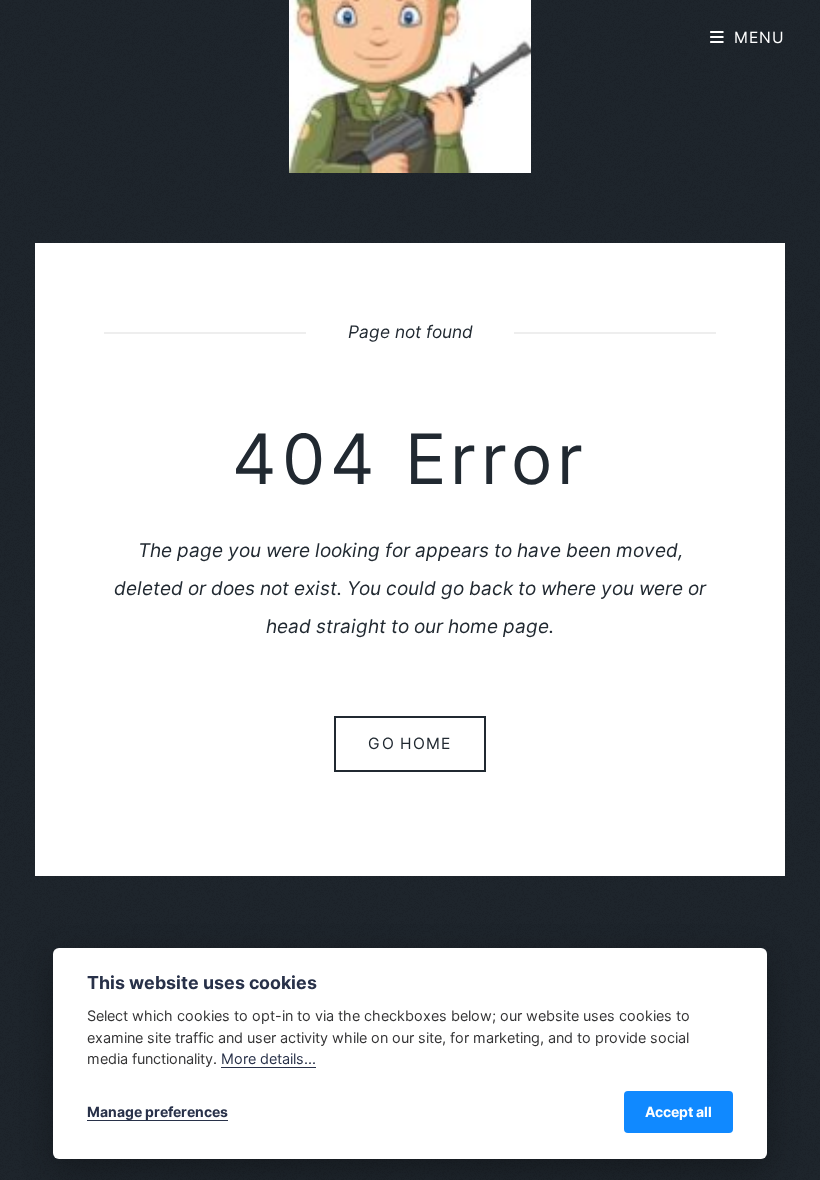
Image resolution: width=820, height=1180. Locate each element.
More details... (268, 1058)
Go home (409, 743)
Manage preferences (157, 1111)
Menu (760, 37)
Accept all (678, 1111)
